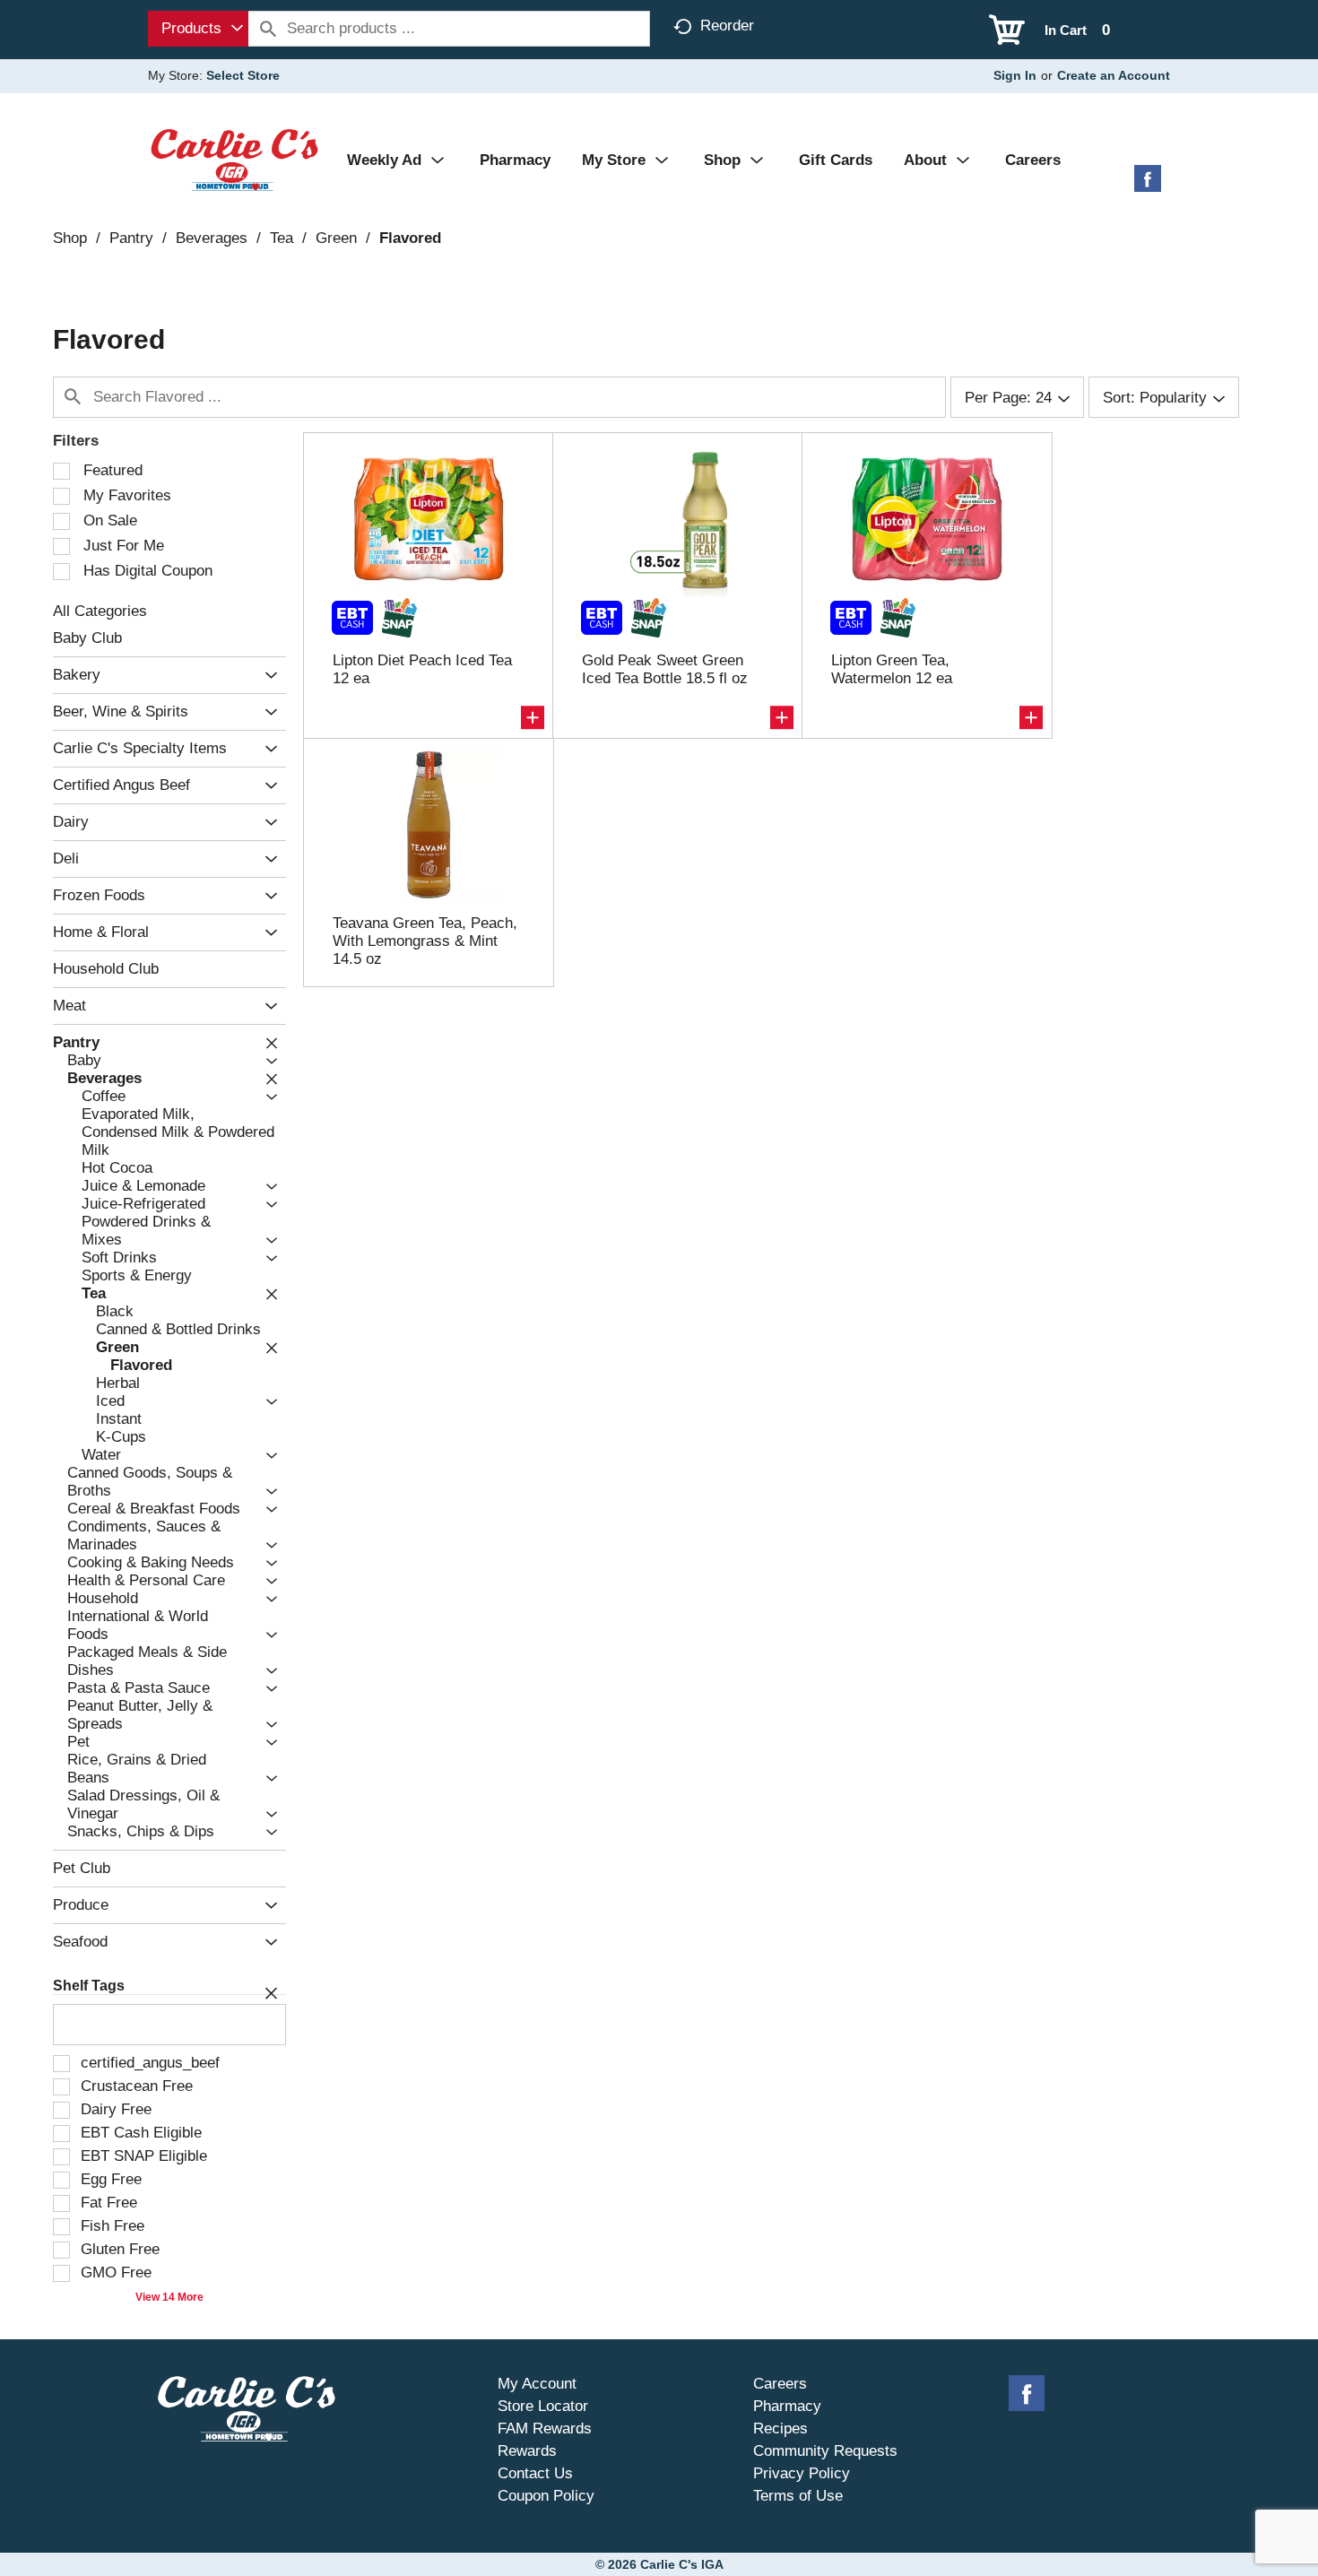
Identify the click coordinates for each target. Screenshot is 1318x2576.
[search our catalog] (268, 29)
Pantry (131, 238)
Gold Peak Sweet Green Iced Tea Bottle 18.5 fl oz (665, 669)
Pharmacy (787, 2406)
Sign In (1015, 75)
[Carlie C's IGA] (234, 159)
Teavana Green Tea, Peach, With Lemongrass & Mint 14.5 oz (425, 941)
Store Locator (543, 2406)
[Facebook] (1148, 185)
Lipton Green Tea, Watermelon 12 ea (892, 669)
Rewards (527, 2451)
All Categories (100, 611)
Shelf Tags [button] (89, 1986)
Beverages (212, 238)
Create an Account (1114, 75)
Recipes (780, 2429)
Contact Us (535, 2473)
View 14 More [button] (169, 2297)
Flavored (410, 238)
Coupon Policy (546, 2496)
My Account (537, 2384)
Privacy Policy (802, 2473)
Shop (70, 238)
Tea (282, 238)
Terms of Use (798, 2496)
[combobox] (198, 29)
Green (336, 238)
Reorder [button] (727, 26)
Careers (780, 2384)
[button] (267, 676)
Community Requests (825, 2451)
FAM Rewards (545, 2429)
